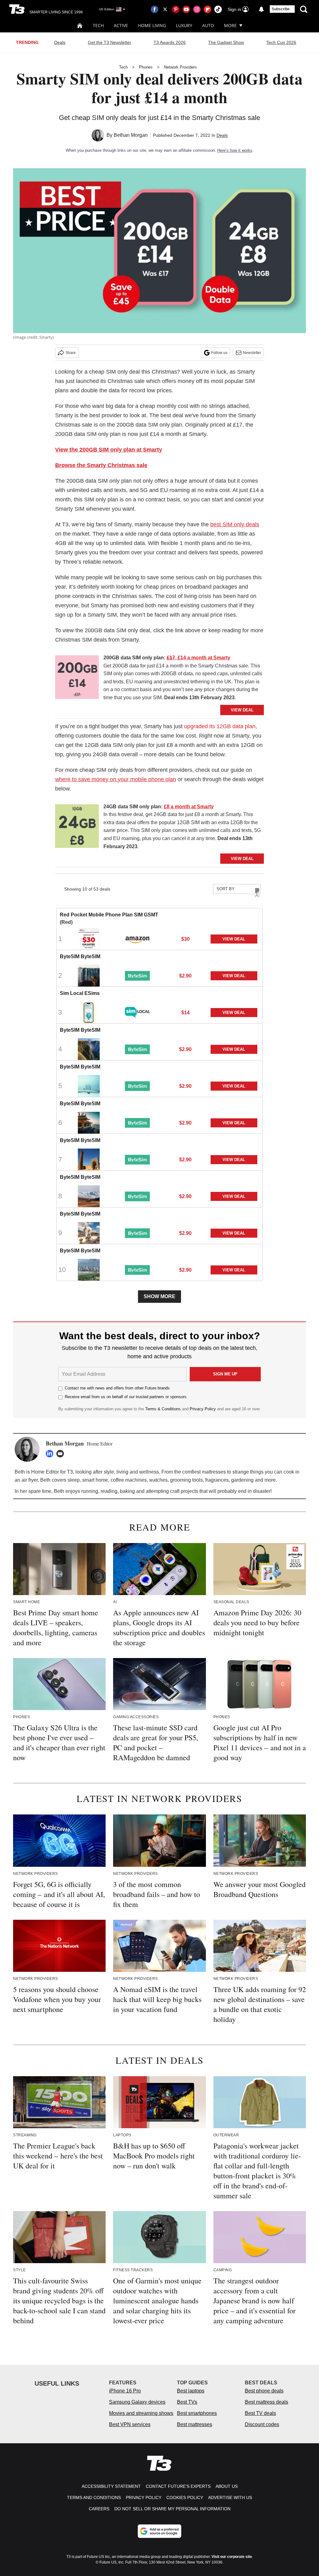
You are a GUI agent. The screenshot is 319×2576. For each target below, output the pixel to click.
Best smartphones (197, 2413)
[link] (77, 679)
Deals (60, 42)
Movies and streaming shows (141, 2413)
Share (71, 353)
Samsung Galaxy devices (137, 2402)
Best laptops (191, 2391)
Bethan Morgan (131, 135)
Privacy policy (144, 2497)
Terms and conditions (94, 2497)
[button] (159, 929)
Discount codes (262, 2424)
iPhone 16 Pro (125, 2391)
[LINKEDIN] (51, 1454)
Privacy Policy (203, 1409)
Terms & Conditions (163, 1409)
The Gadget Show (226, 42)
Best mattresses (195, 2424)
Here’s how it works (235, 150)
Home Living (152, 25)
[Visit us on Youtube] (186, 9)
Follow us (219, 353)
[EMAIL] (62, 1454)
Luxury (184, 25)
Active (121, 25)
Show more (159, 1296)
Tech (98, 25)
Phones (146, 67)
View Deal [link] (234, 939)
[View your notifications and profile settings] (261, 9)
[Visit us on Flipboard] (207, 9)
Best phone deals (264, 2391)
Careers (99, 2509)
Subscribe (281, 9)
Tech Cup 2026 (281, 42)
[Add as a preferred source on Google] (159, 2531)
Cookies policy (185, 2497)
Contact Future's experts (178, 2486)
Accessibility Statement (111, 2486)
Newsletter (252, 353)
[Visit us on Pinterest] (176, 9)
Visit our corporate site (232, 2557)
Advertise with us (230, 2497)
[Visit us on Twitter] (165, 9)
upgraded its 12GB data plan (220, 726)
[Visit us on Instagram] (197, 9)
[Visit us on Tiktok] (218, 9)
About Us (227, 2486)
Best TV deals (260, 2413)
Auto (208, 25)
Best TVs (187, 2402)
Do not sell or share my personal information (172, 2509)
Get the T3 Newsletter (110, 42)
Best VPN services (130, 2424)
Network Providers (180, 67)
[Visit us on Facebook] (155, 9)
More (230, 25)
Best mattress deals (267, 2402)
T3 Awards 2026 (170, 42)
